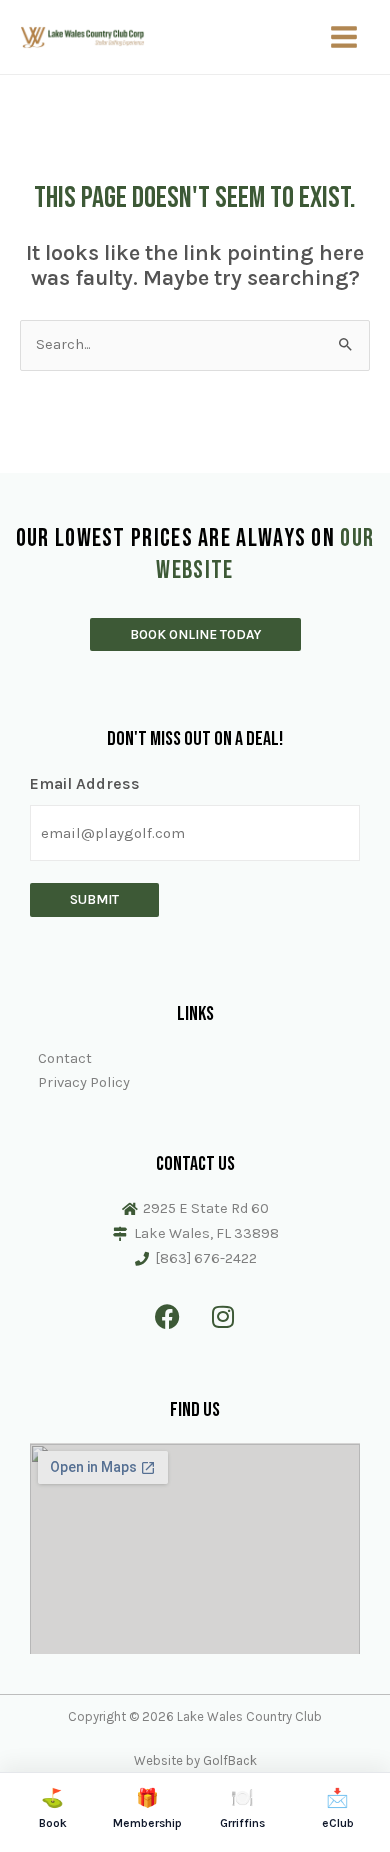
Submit (94, 899)
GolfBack (230, 1760)
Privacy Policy (84, 1082)
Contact (65, 1058)
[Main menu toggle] (344, 37)
